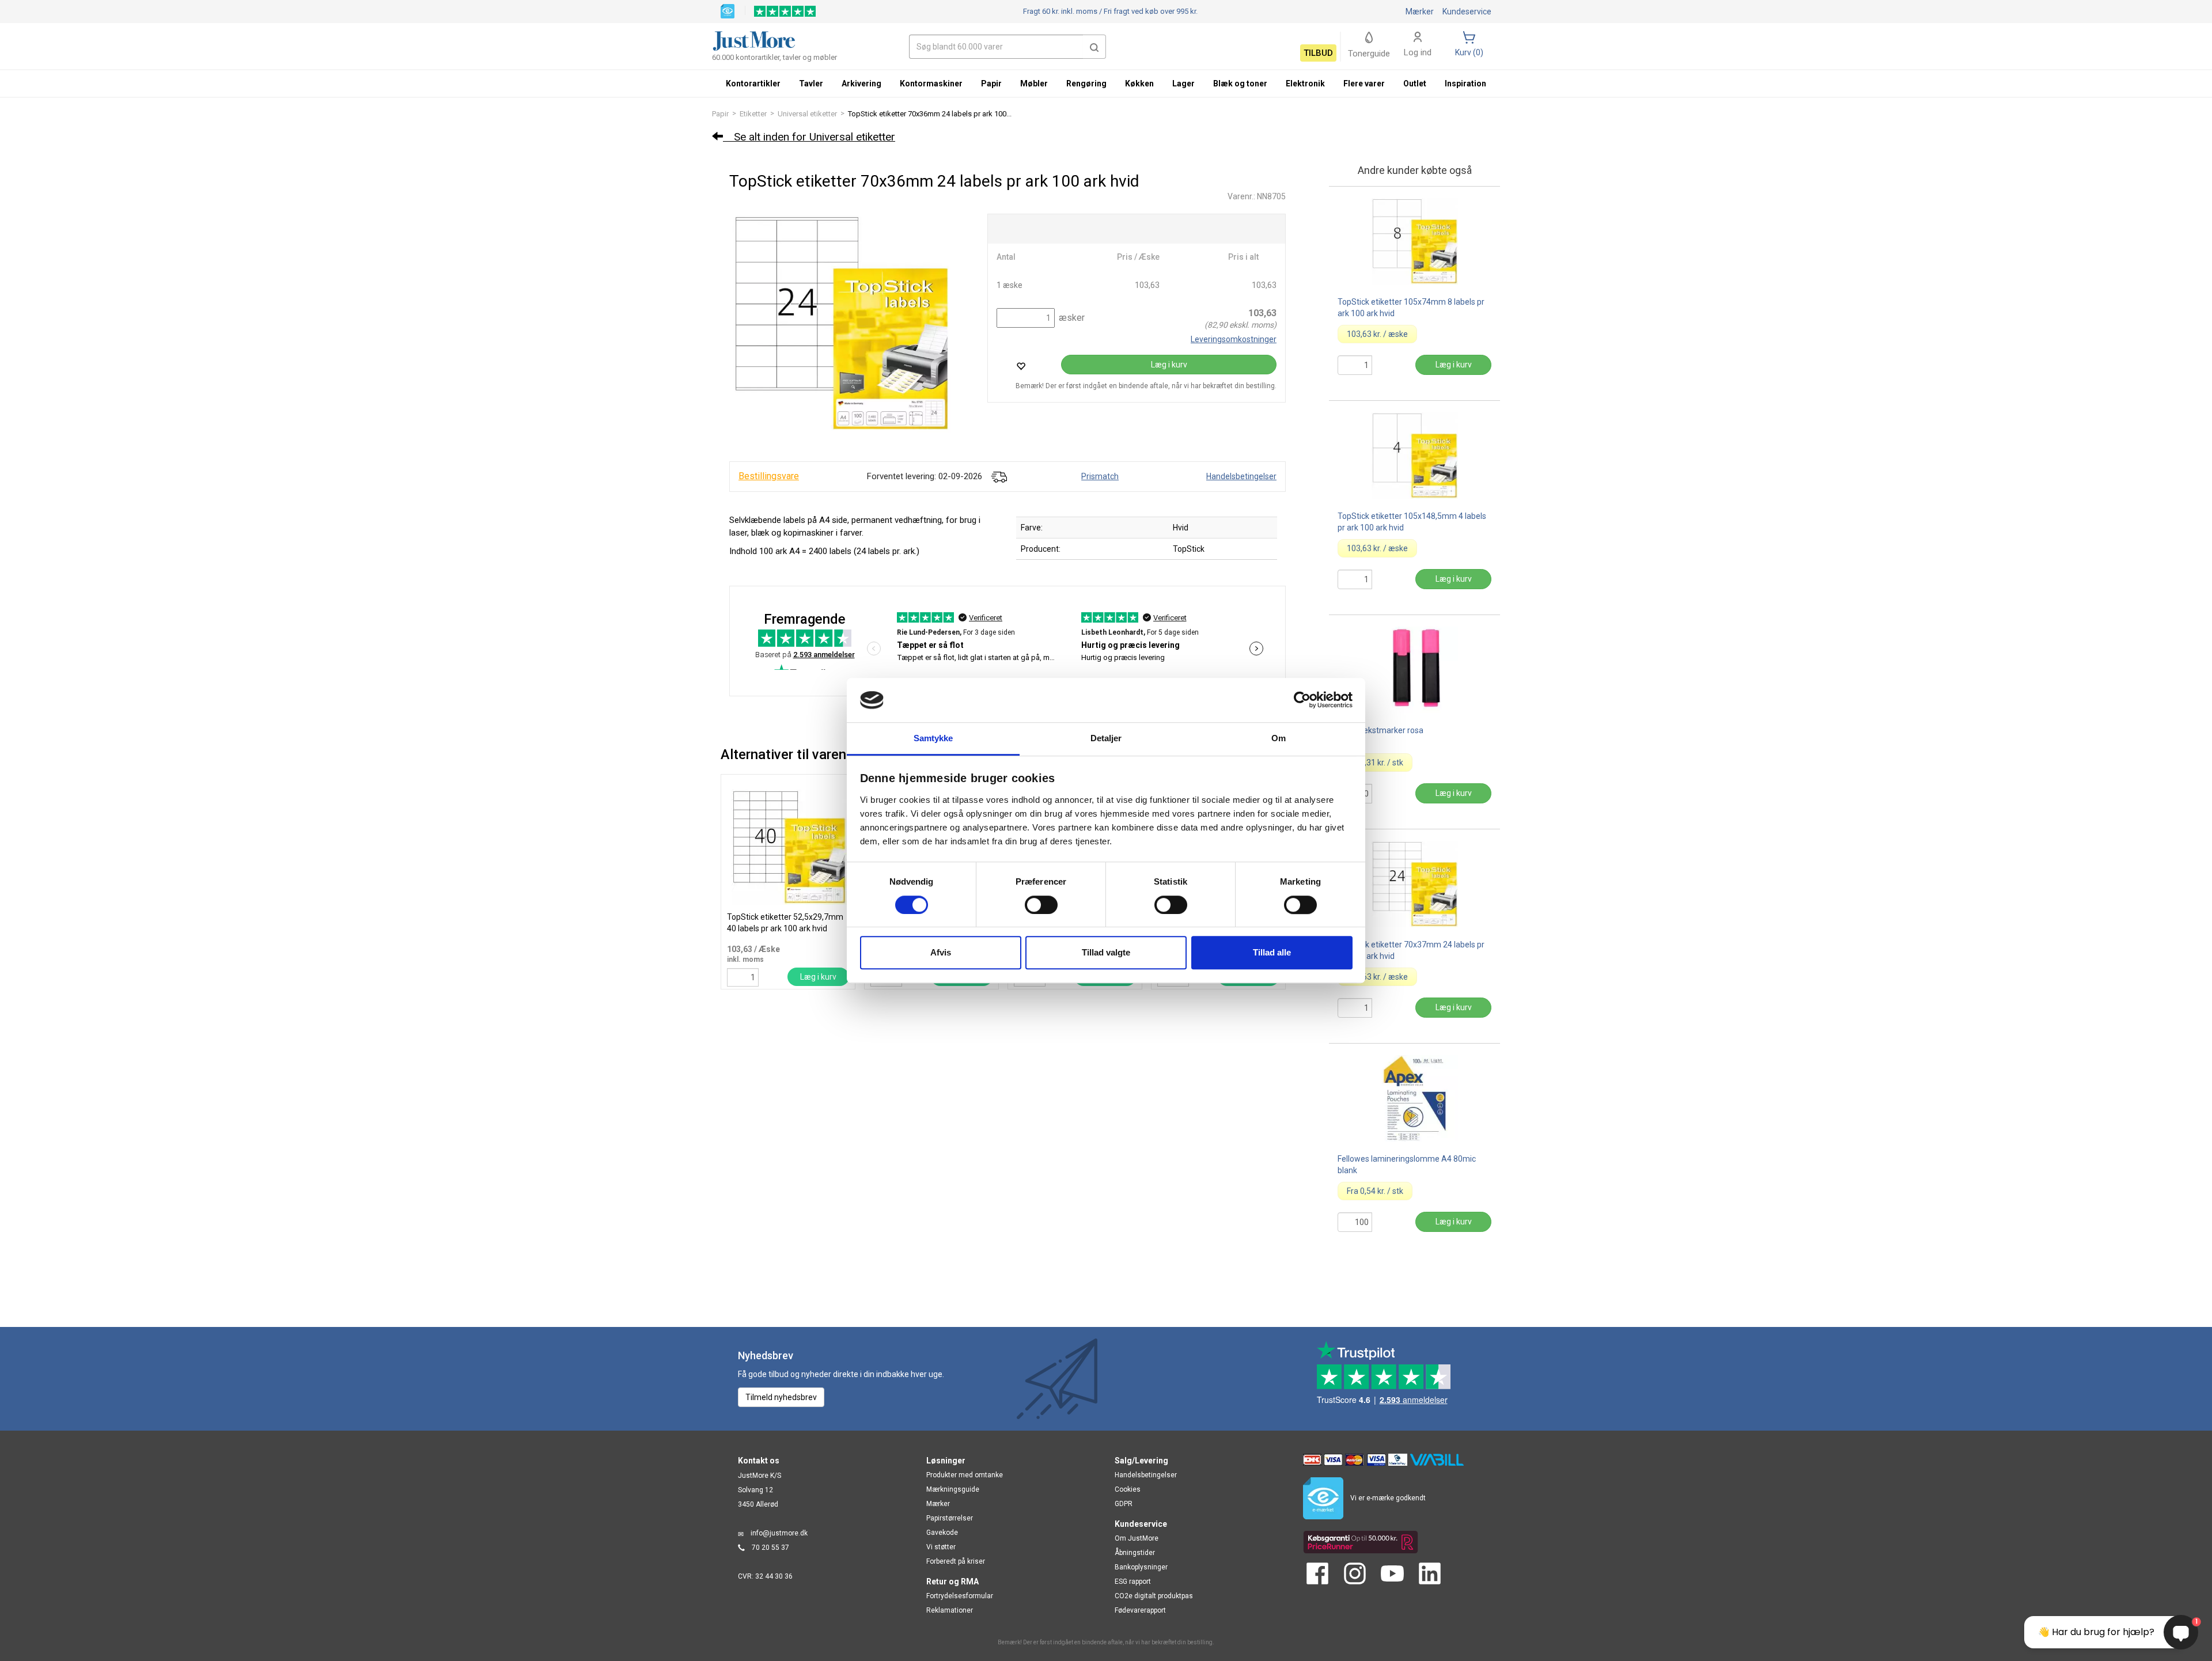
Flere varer (1364, 84)
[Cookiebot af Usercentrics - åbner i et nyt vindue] (1302, 700)
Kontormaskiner (931, 84)
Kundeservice (1467, 12)
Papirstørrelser (950, 1518)
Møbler (1034, 84)
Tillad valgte (1106, 952)
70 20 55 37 (770, 1548)
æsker (1071, 318)
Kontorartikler (753, 84)
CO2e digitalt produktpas (1154, 1596)
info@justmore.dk (779, 1533)
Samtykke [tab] (933, 738)
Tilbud (1318, 53)
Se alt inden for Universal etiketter (809, 137)
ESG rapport (1133, 1582)
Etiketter (753, 114)
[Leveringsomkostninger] (999, 476)
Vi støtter (941, 1547)
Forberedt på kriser (956, 1561)
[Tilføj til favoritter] (1021, 366)
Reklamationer (950, 1610)
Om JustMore (1137, 1538)
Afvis (941, 952)
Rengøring (1086, 84)
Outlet (1415, 84)
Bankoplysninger (1141, 1567)
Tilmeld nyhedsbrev (781, 1397)
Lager (1183, 84)
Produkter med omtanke (965, 1475)
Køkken (1139, 84)
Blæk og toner (1240, 84)
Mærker (1420, 12)
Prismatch (1100, 476)
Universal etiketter (807, 114)
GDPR (1124, 1504)
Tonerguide (1369, 54)
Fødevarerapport (1140, 1610)
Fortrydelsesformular (960, 1596)
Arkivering (861, 84)
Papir (720, 114)
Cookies (1128, 1489)
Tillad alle (1272, 952)
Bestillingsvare (769, 476)
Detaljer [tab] (1106, 738)
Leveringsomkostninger (1234, 339)
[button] (1094, 47)
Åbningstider (1135, 1553)
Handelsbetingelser (1241, 476)
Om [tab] (1279, 738)
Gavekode (942, 1533)
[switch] (1041, 905)
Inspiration (1465, 84)
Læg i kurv (1169, 365)
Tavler (811, 84)
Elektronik (1305, 84)
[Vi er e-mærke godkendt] (728, 10)
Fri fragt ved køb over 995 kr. (1110, 11)
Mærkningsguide (953, 1489)
